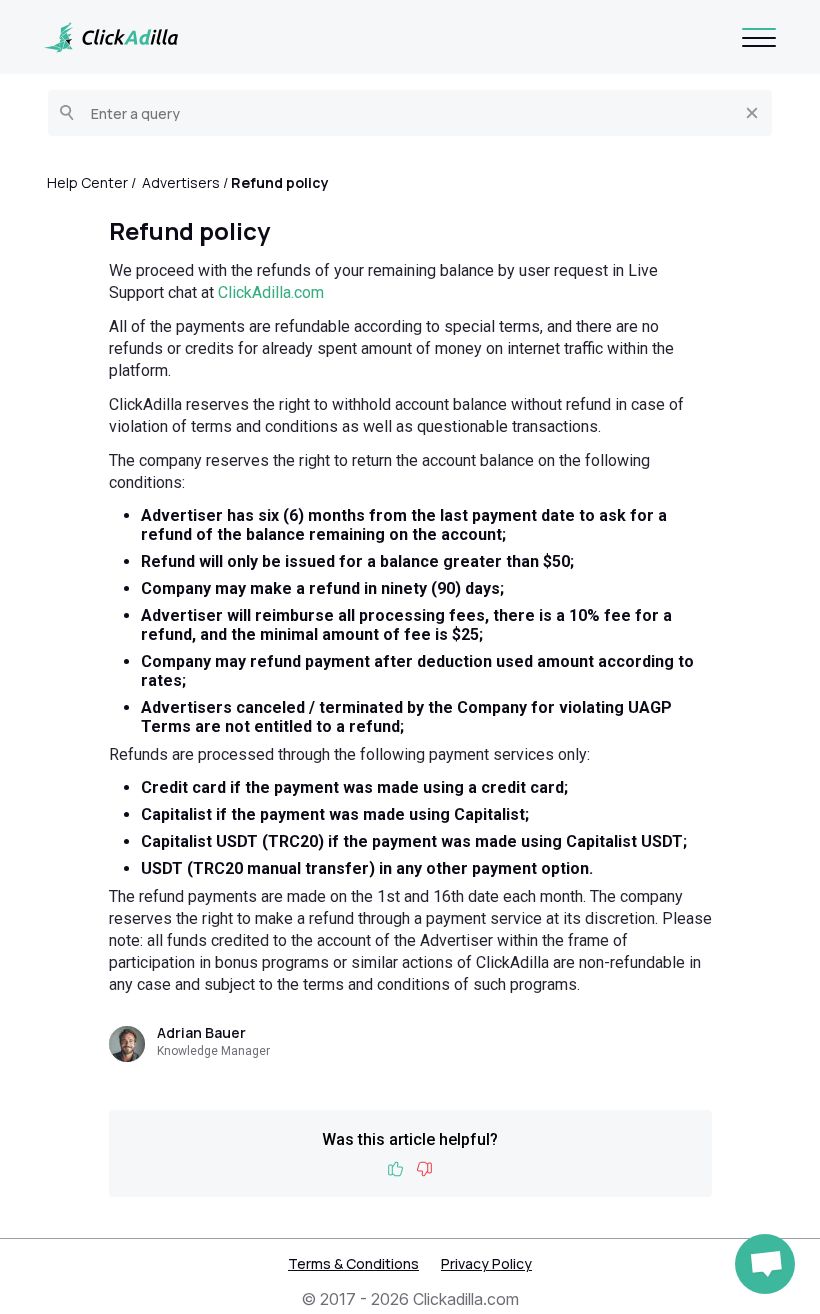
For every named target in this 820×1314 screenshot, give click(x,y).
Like (396, 1169)
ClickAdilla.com (271, 292)
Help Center (87, 182)
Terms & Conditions (353, 1263)
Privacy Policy (486, 1263)
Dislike (424, 1169)
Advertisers (181, 182)
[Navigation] (759, 37)
